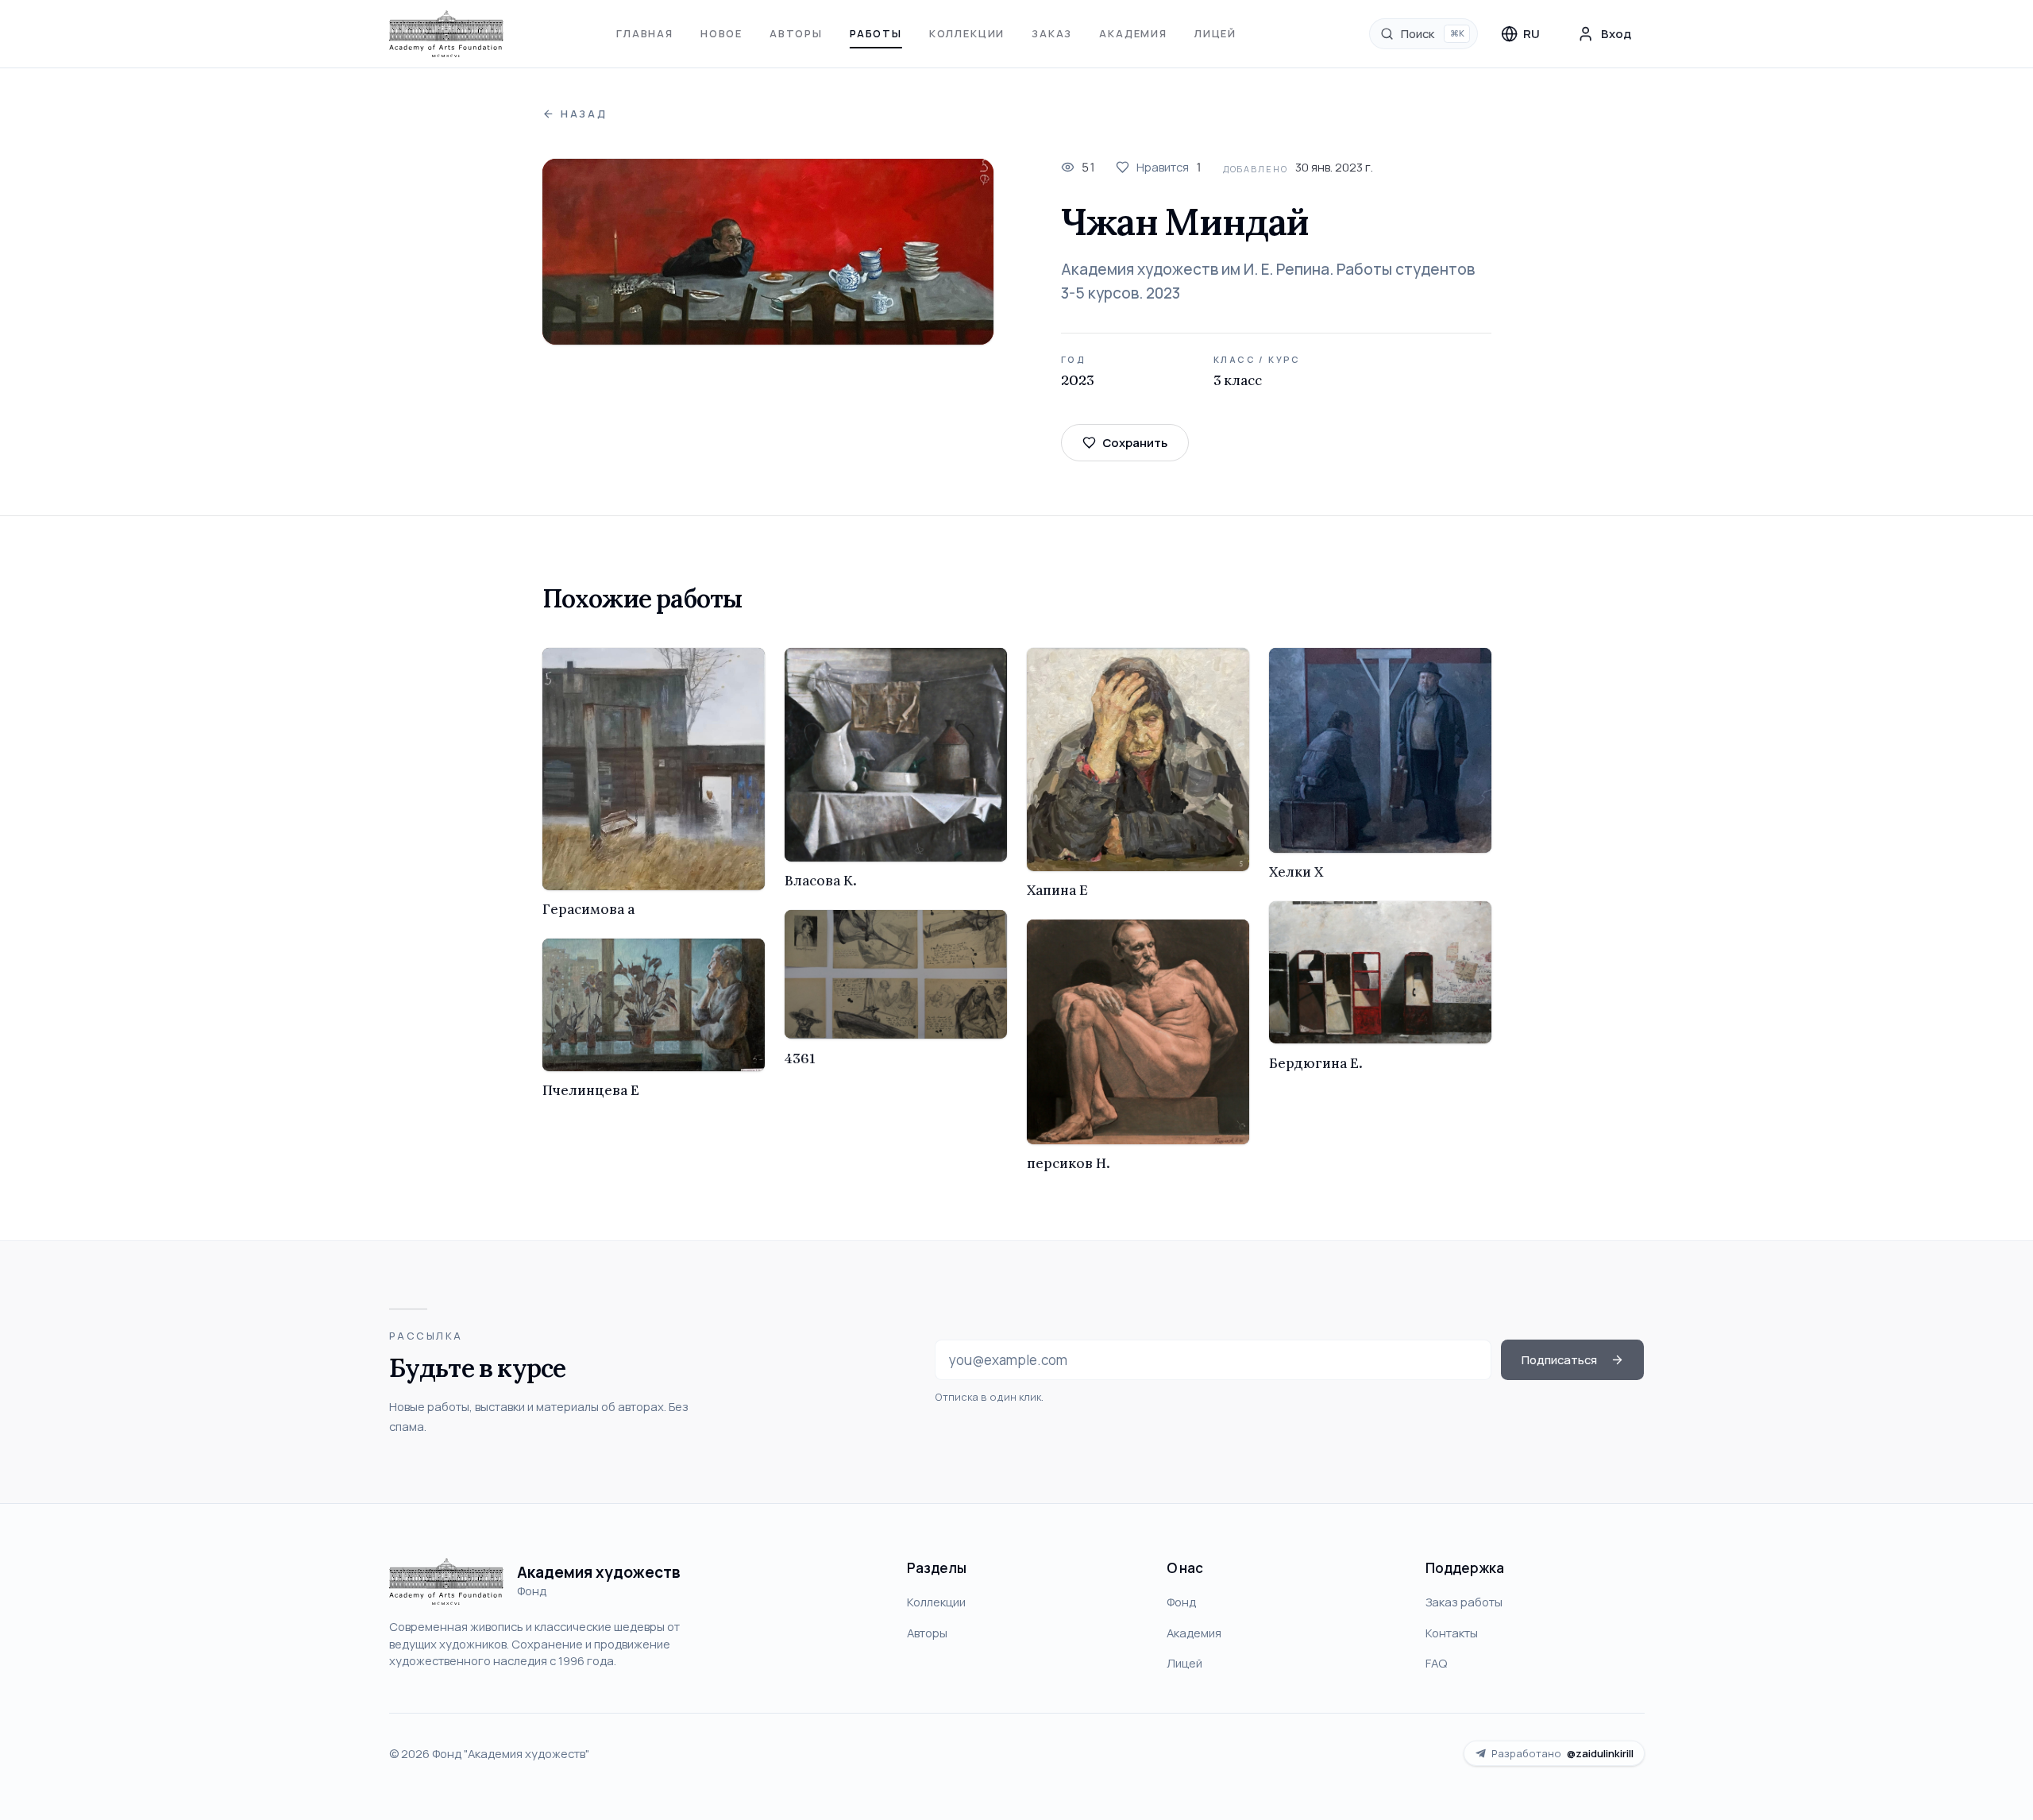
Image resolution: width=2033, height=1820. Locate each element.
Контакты (1452, 1633)
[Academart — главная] (447, 34)
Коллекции (967, 33)
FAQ (1436, 1663)
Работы (876, 33)
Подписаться (1559, 1359)
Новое (721, 33)
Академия (1133, 33)
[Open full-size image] (768, 252)
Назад (584, 114)
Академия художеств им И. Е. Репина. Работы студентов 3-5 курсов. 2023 (1268, 281)
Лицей (1215, 33)
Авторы (796, 33)
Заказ (1052, 33)
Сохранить (1135, 442)
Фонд (1181, 1602)
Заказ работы (1464, 1602)
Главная (645, 33)
